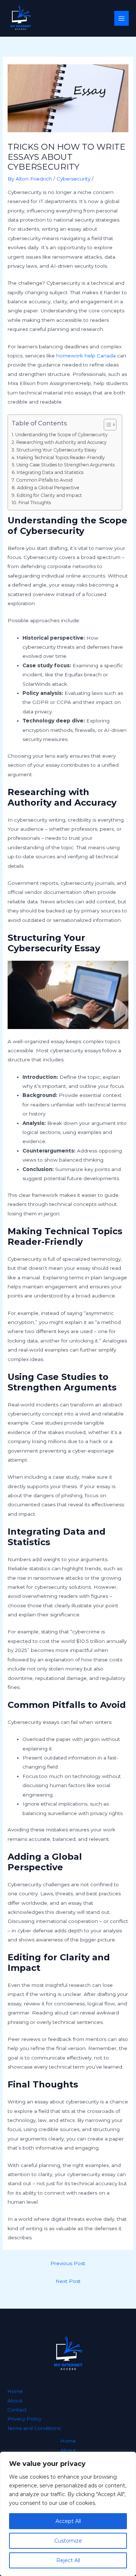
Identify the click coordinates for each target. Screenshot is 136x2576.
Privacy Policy (24, 2419)
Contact (17, 2410)
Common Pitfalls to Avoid (44, 480)
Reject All (68, 2560)
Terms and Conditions (34, 2428)
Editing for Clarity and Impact (49, 495)
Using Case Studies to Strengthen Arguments (65, 465)
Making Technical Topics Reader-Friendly (61, 457)
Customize (68, 2541)
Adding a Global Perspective (48, 488)
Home (15, 2391)
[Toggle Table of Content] (106, 425)
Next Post (68, 2281)
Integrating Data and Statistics (50, 472)
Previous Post (68, 2263)
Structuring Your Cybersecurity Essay (56, 450)
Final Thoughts (34, 503)
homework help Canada (86, 356)
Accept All (68, 2521)
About (15, 2401)
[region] (68, 2514)
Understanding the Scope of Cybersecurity (61, 435)
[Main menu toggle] (122, 18)
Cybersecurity (73, 179)
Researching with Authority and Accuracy (61, 442)
